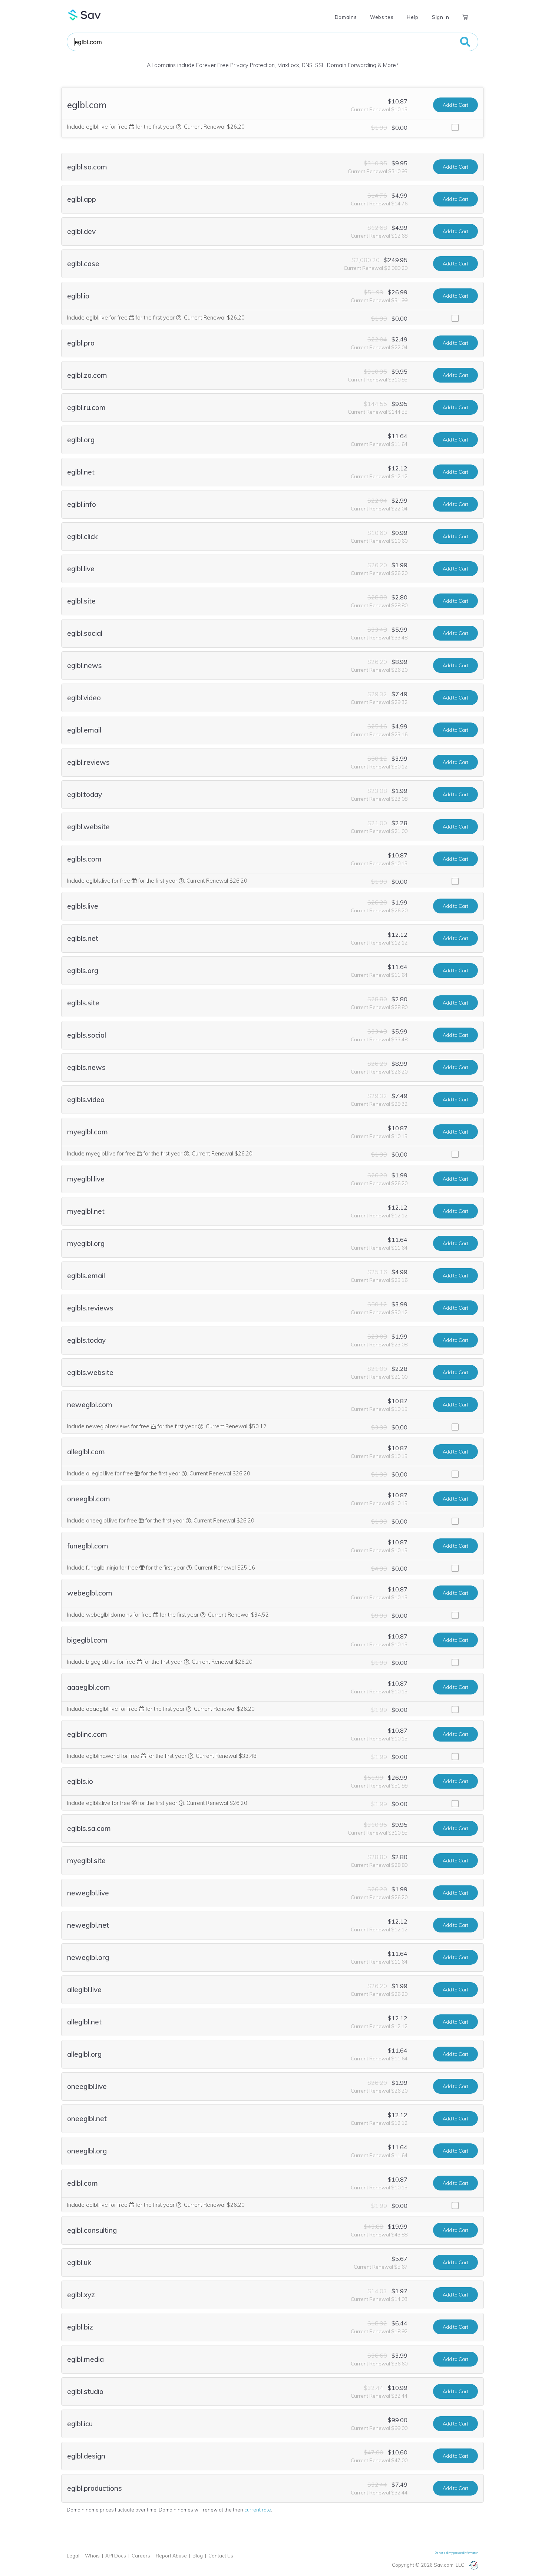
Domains (346, 17)
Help (413, 17)
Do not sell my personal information (457, 2553)
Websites (382, 17)
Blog (198, 2556)
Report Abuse (171, 2556)
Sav (85, 15)
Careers (141, 2556)
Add (455, 105)
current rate (258, 2510)
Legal (73, 2556)
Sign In (440, 17)
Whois (92, 2556)
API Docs (116, 2556)
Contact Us (221, 2556)
